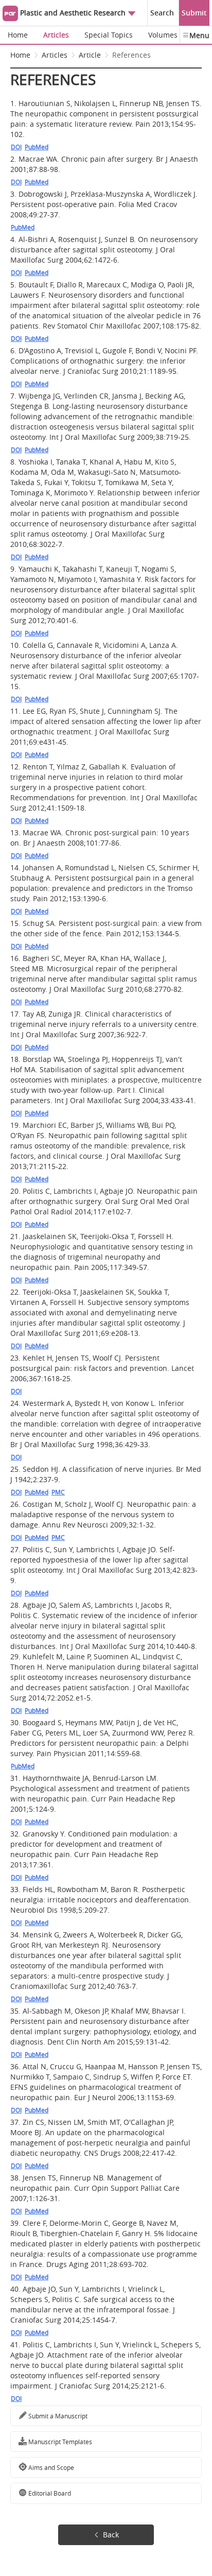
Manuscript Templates (59, 2442)
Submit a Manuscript (57, 2416)
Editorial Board (49, 2493)
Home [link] (20, 55)
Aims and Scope (50, 2467)
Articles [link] (55, 55)
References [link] (131, 55)
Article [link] (90, 55)
